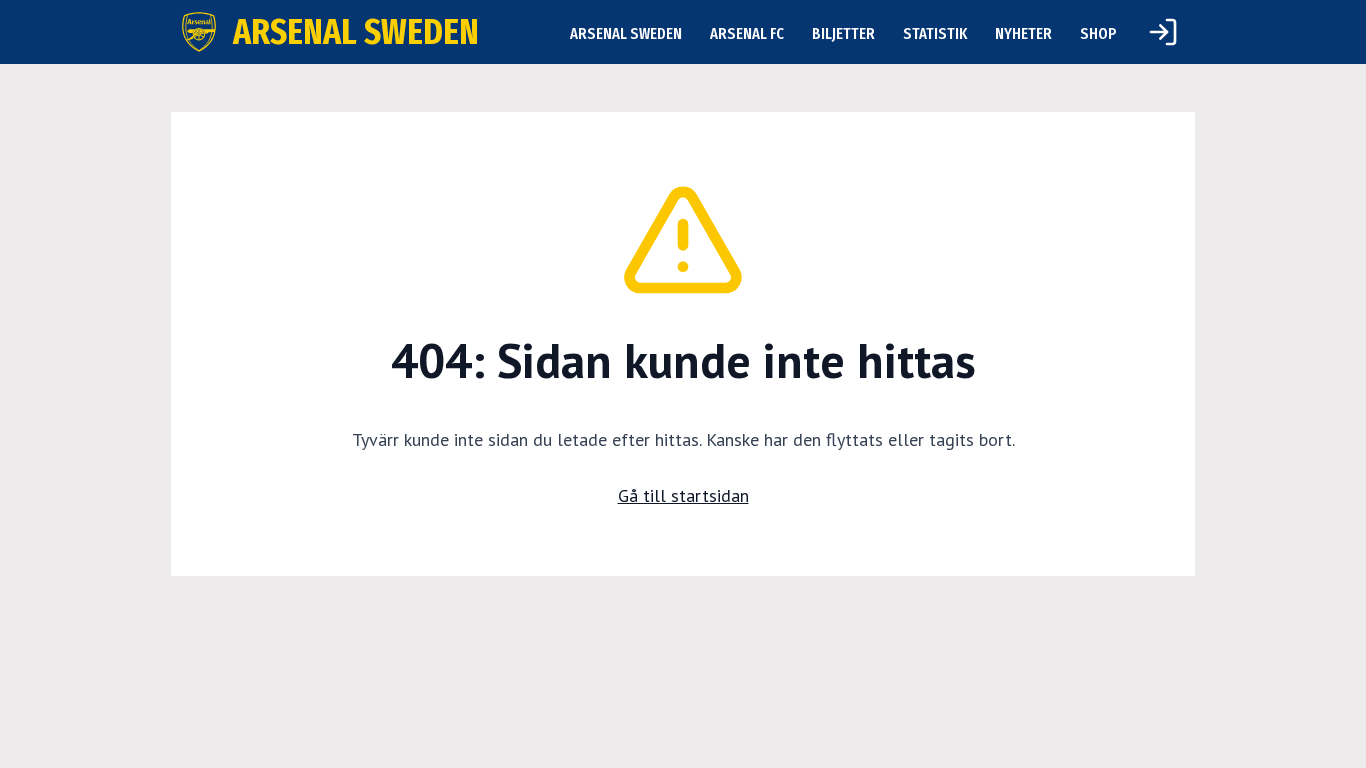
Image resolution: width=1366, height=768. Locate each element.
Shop (1098, 33)
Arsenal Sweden (626, 33)
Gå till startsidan (683, 495)
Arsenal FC (747, 33)
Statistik (935, 33)
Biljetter (843, 33)
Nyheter (1023, 33)
